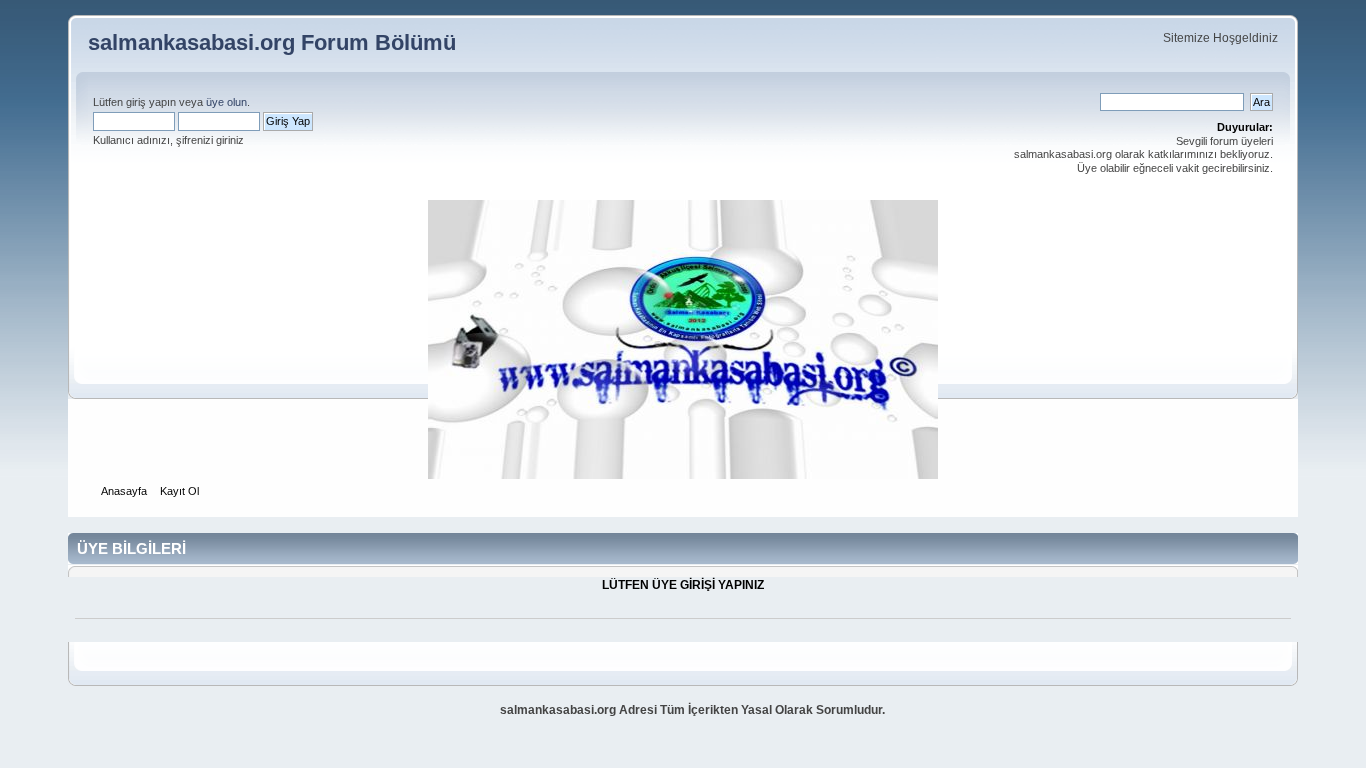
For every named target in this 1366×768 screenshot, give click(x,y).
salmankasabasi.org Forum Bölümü (272, 42)
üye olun (226, 102)
